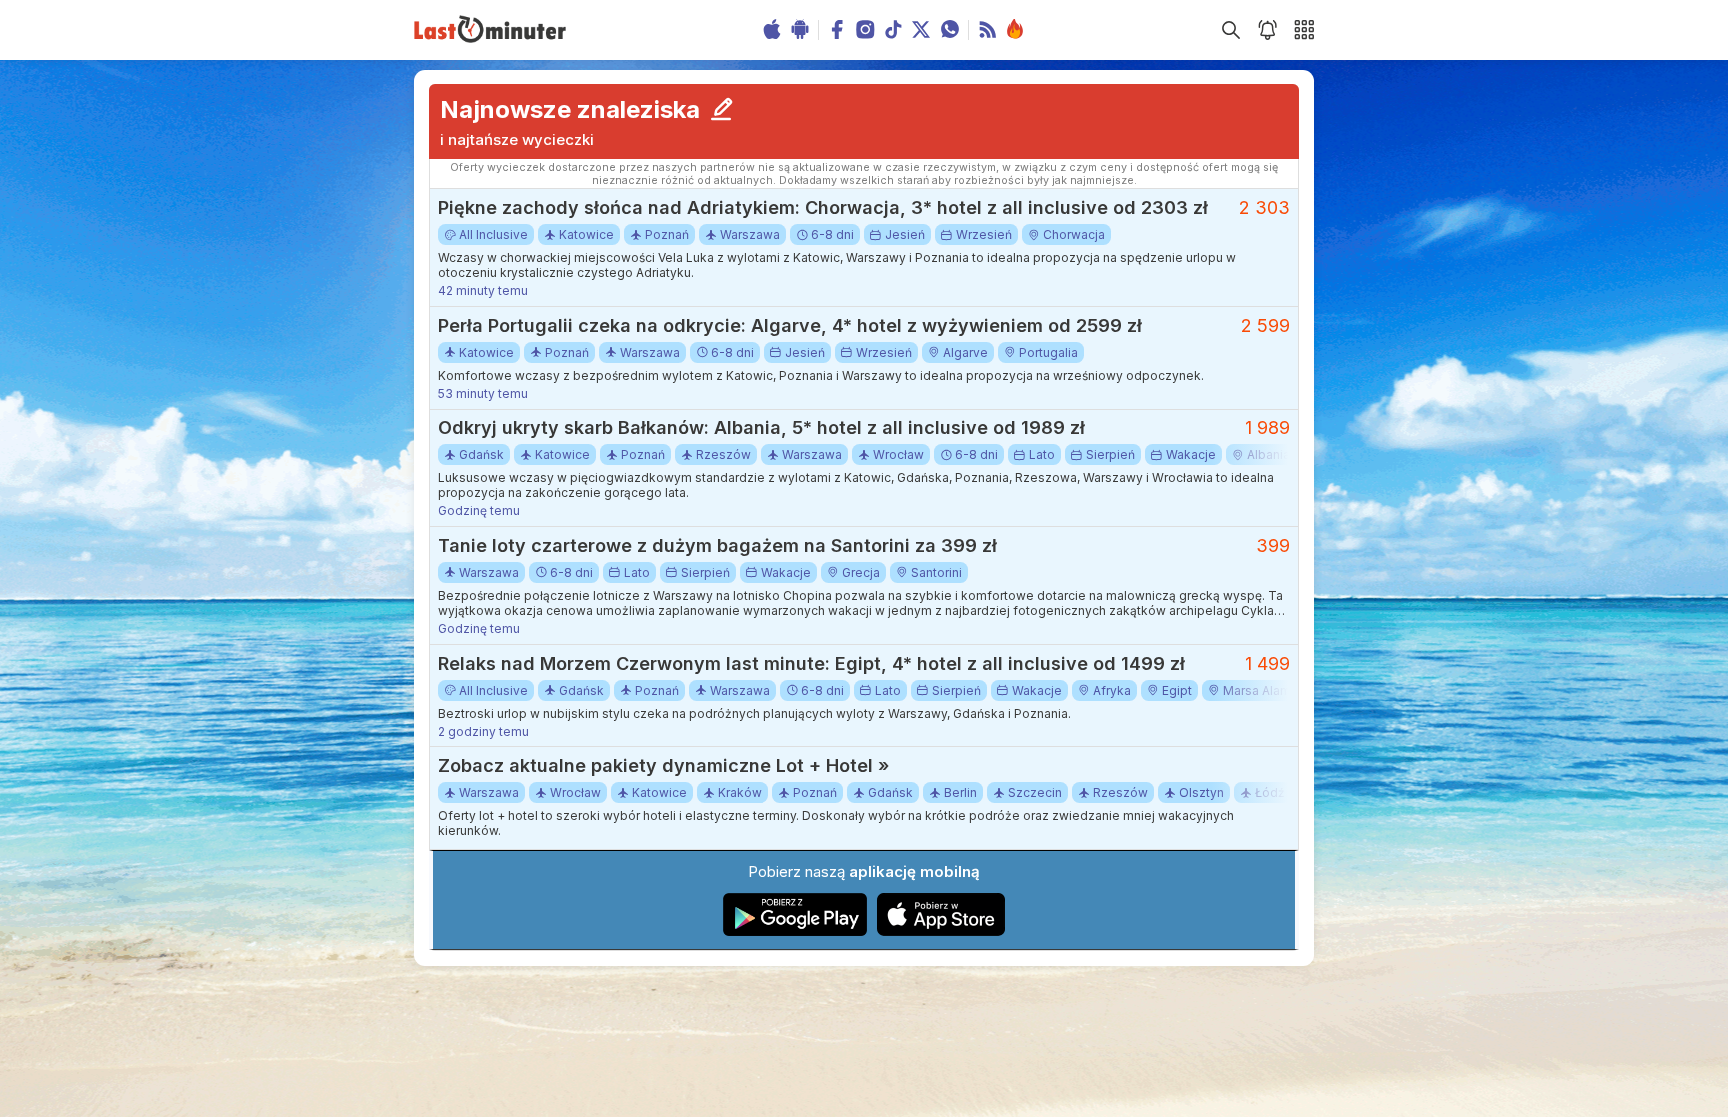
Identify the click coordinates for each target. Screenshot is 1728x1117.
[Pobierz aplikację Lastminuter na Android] (795, 931)
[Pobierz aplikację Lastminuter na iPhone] (941, 931)
